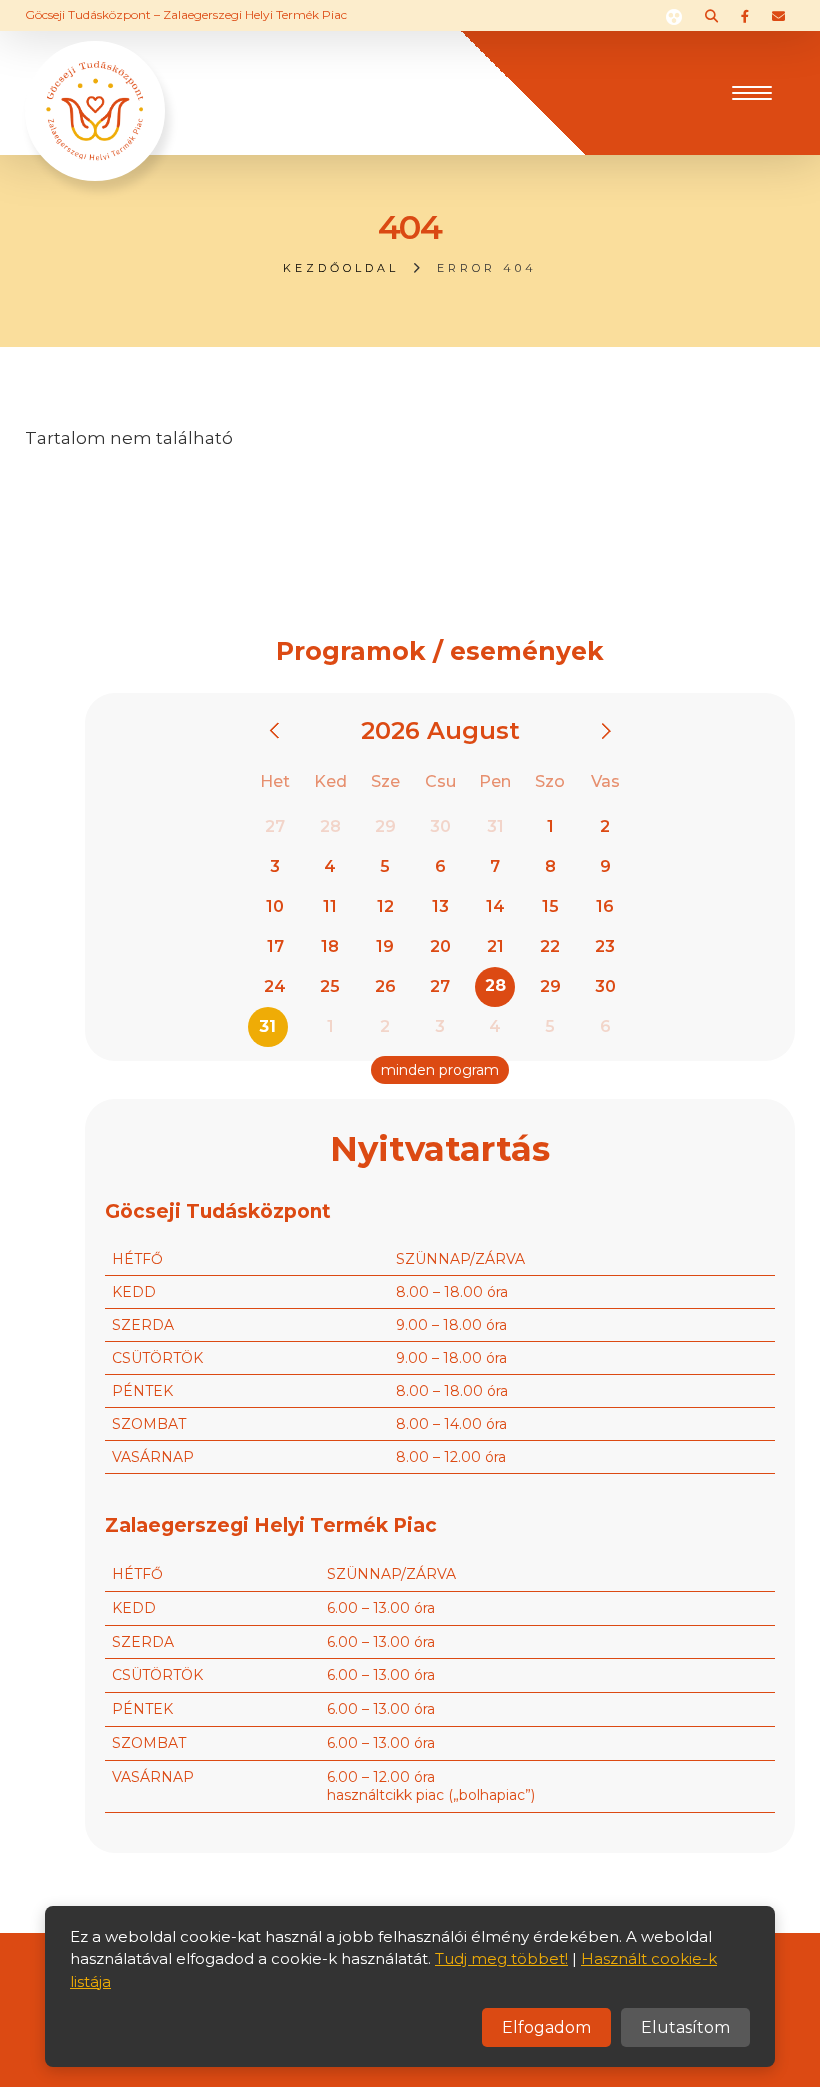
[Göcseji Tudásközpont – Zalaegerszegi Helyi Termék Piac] (95, 91)
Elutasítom (685, 2027)
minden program (440, 1070)
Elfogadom (546, 2027)
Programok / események (440, 651)
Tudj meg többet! (501, 1958)
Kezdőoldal (341, 268)
